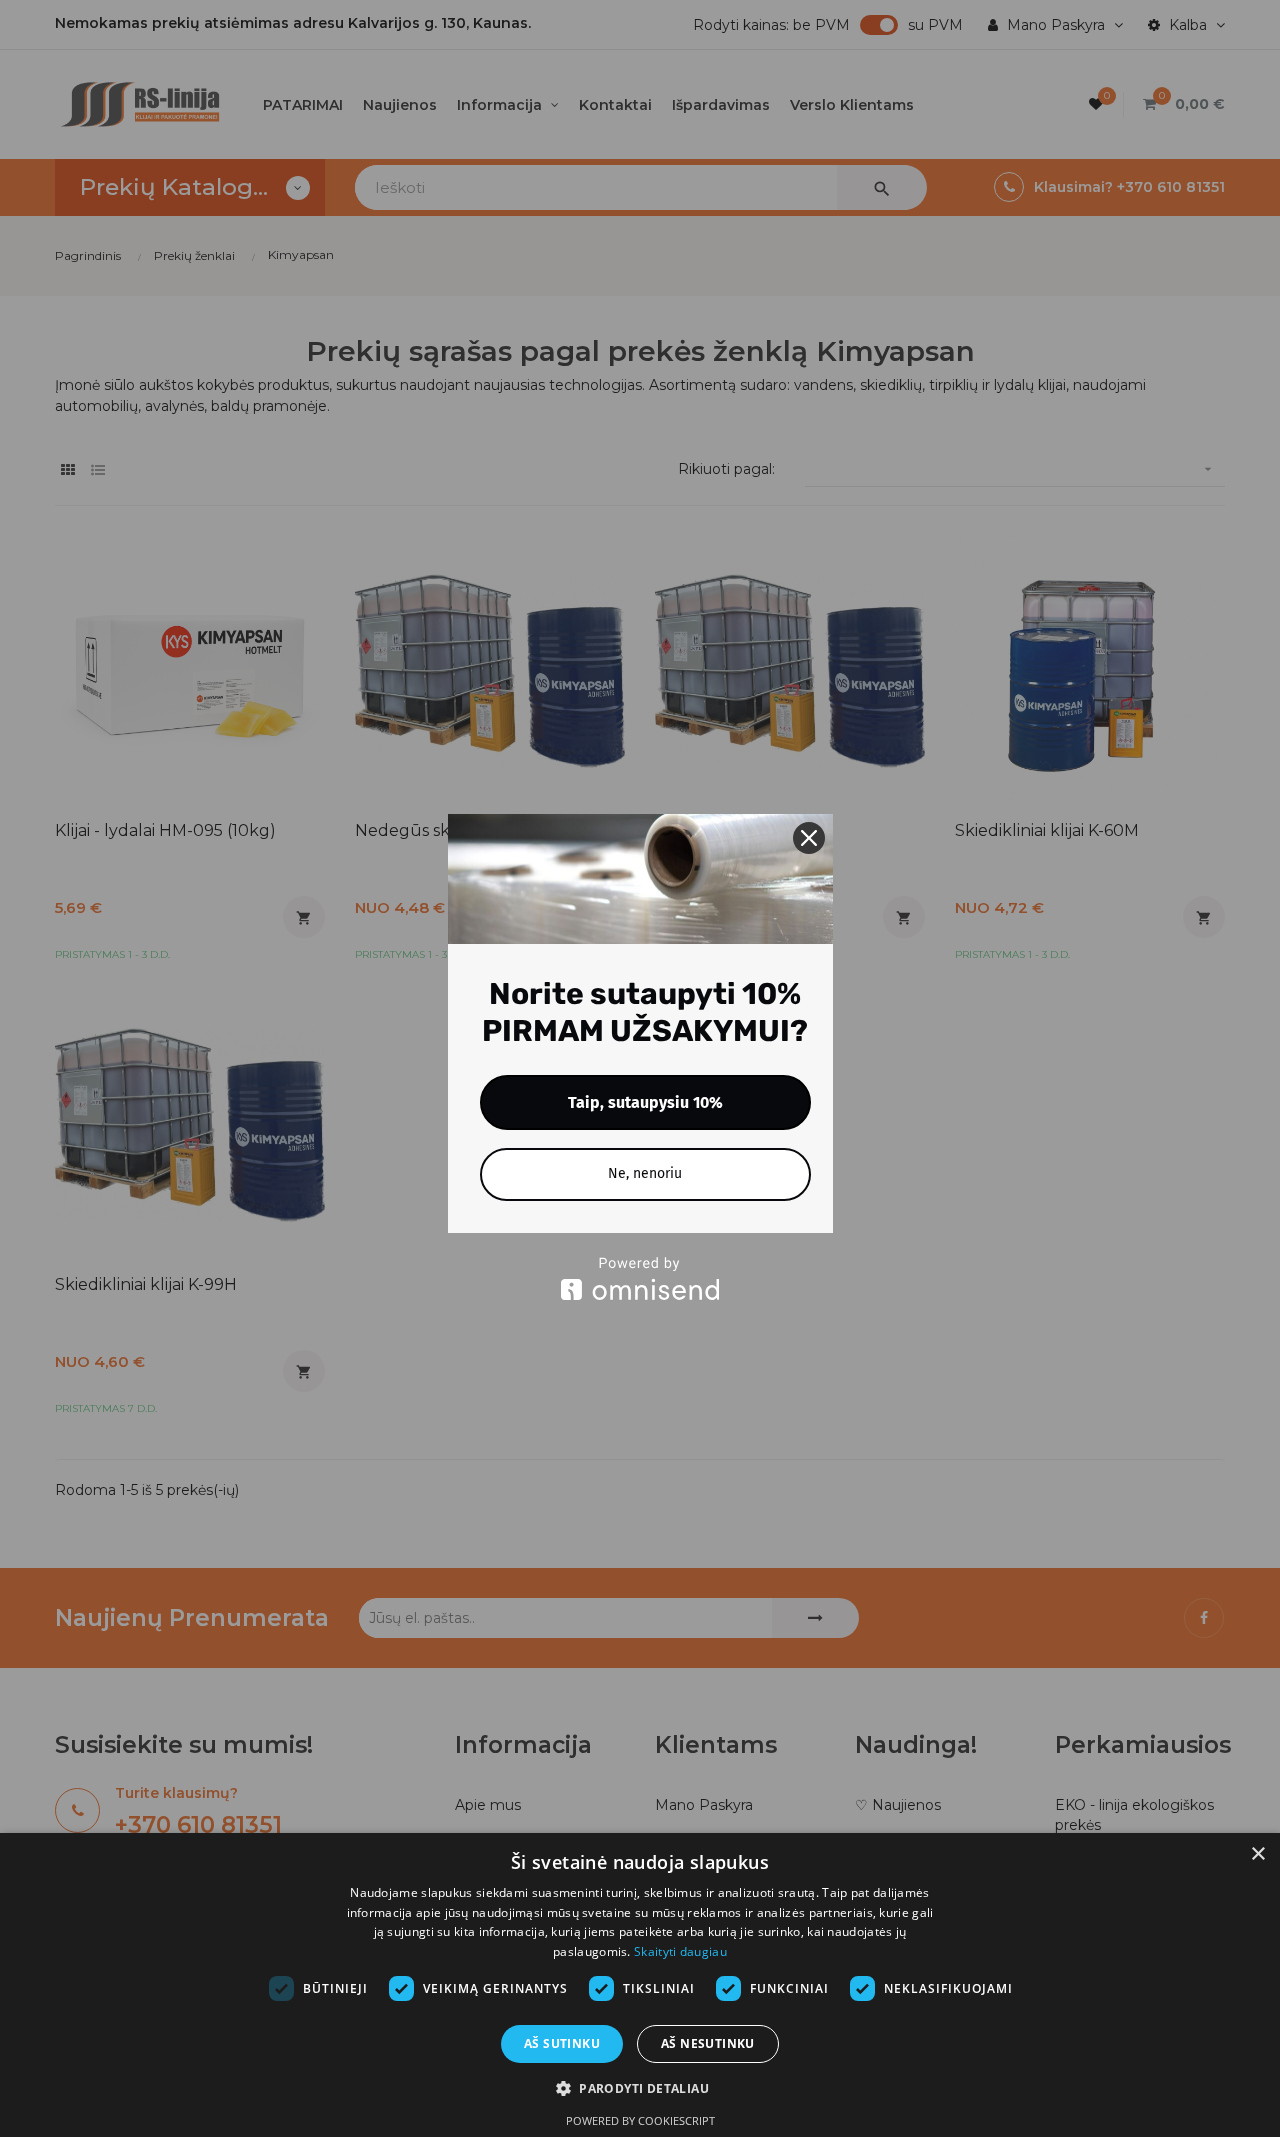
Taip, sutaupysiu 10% (645, 1102)
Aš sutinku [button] (562, 2043)
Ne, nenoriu (645, 1173)
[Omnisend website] (640, 1278)
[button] (640, 2088)
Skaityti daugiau (680, 1951)
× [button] (1257, 1854)
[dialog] (640, 1985)
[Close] (809, 838)
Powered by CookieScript (640, 2120)
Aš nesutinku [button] (708, 2043)
